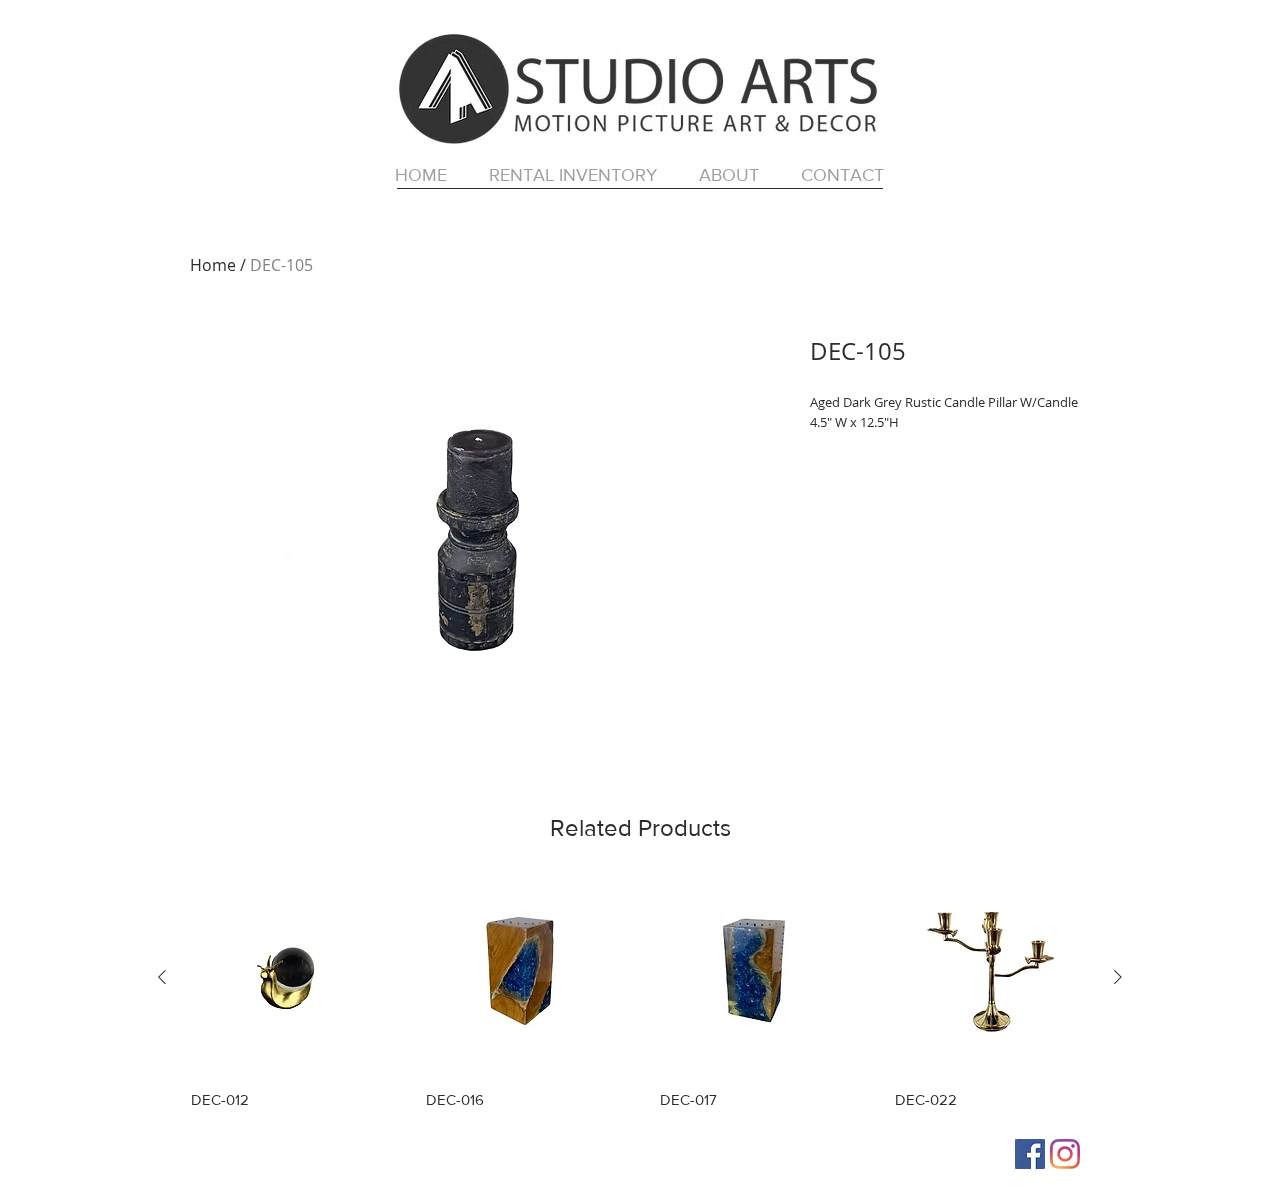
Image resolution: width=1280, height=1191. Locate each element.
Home (213, 265)
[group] (640, 994)
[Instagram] (1065, 1154)
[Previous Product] (162, 977)
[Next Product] (1118, 977)
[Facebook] (1030, 1154)
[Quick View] (288, 977)
